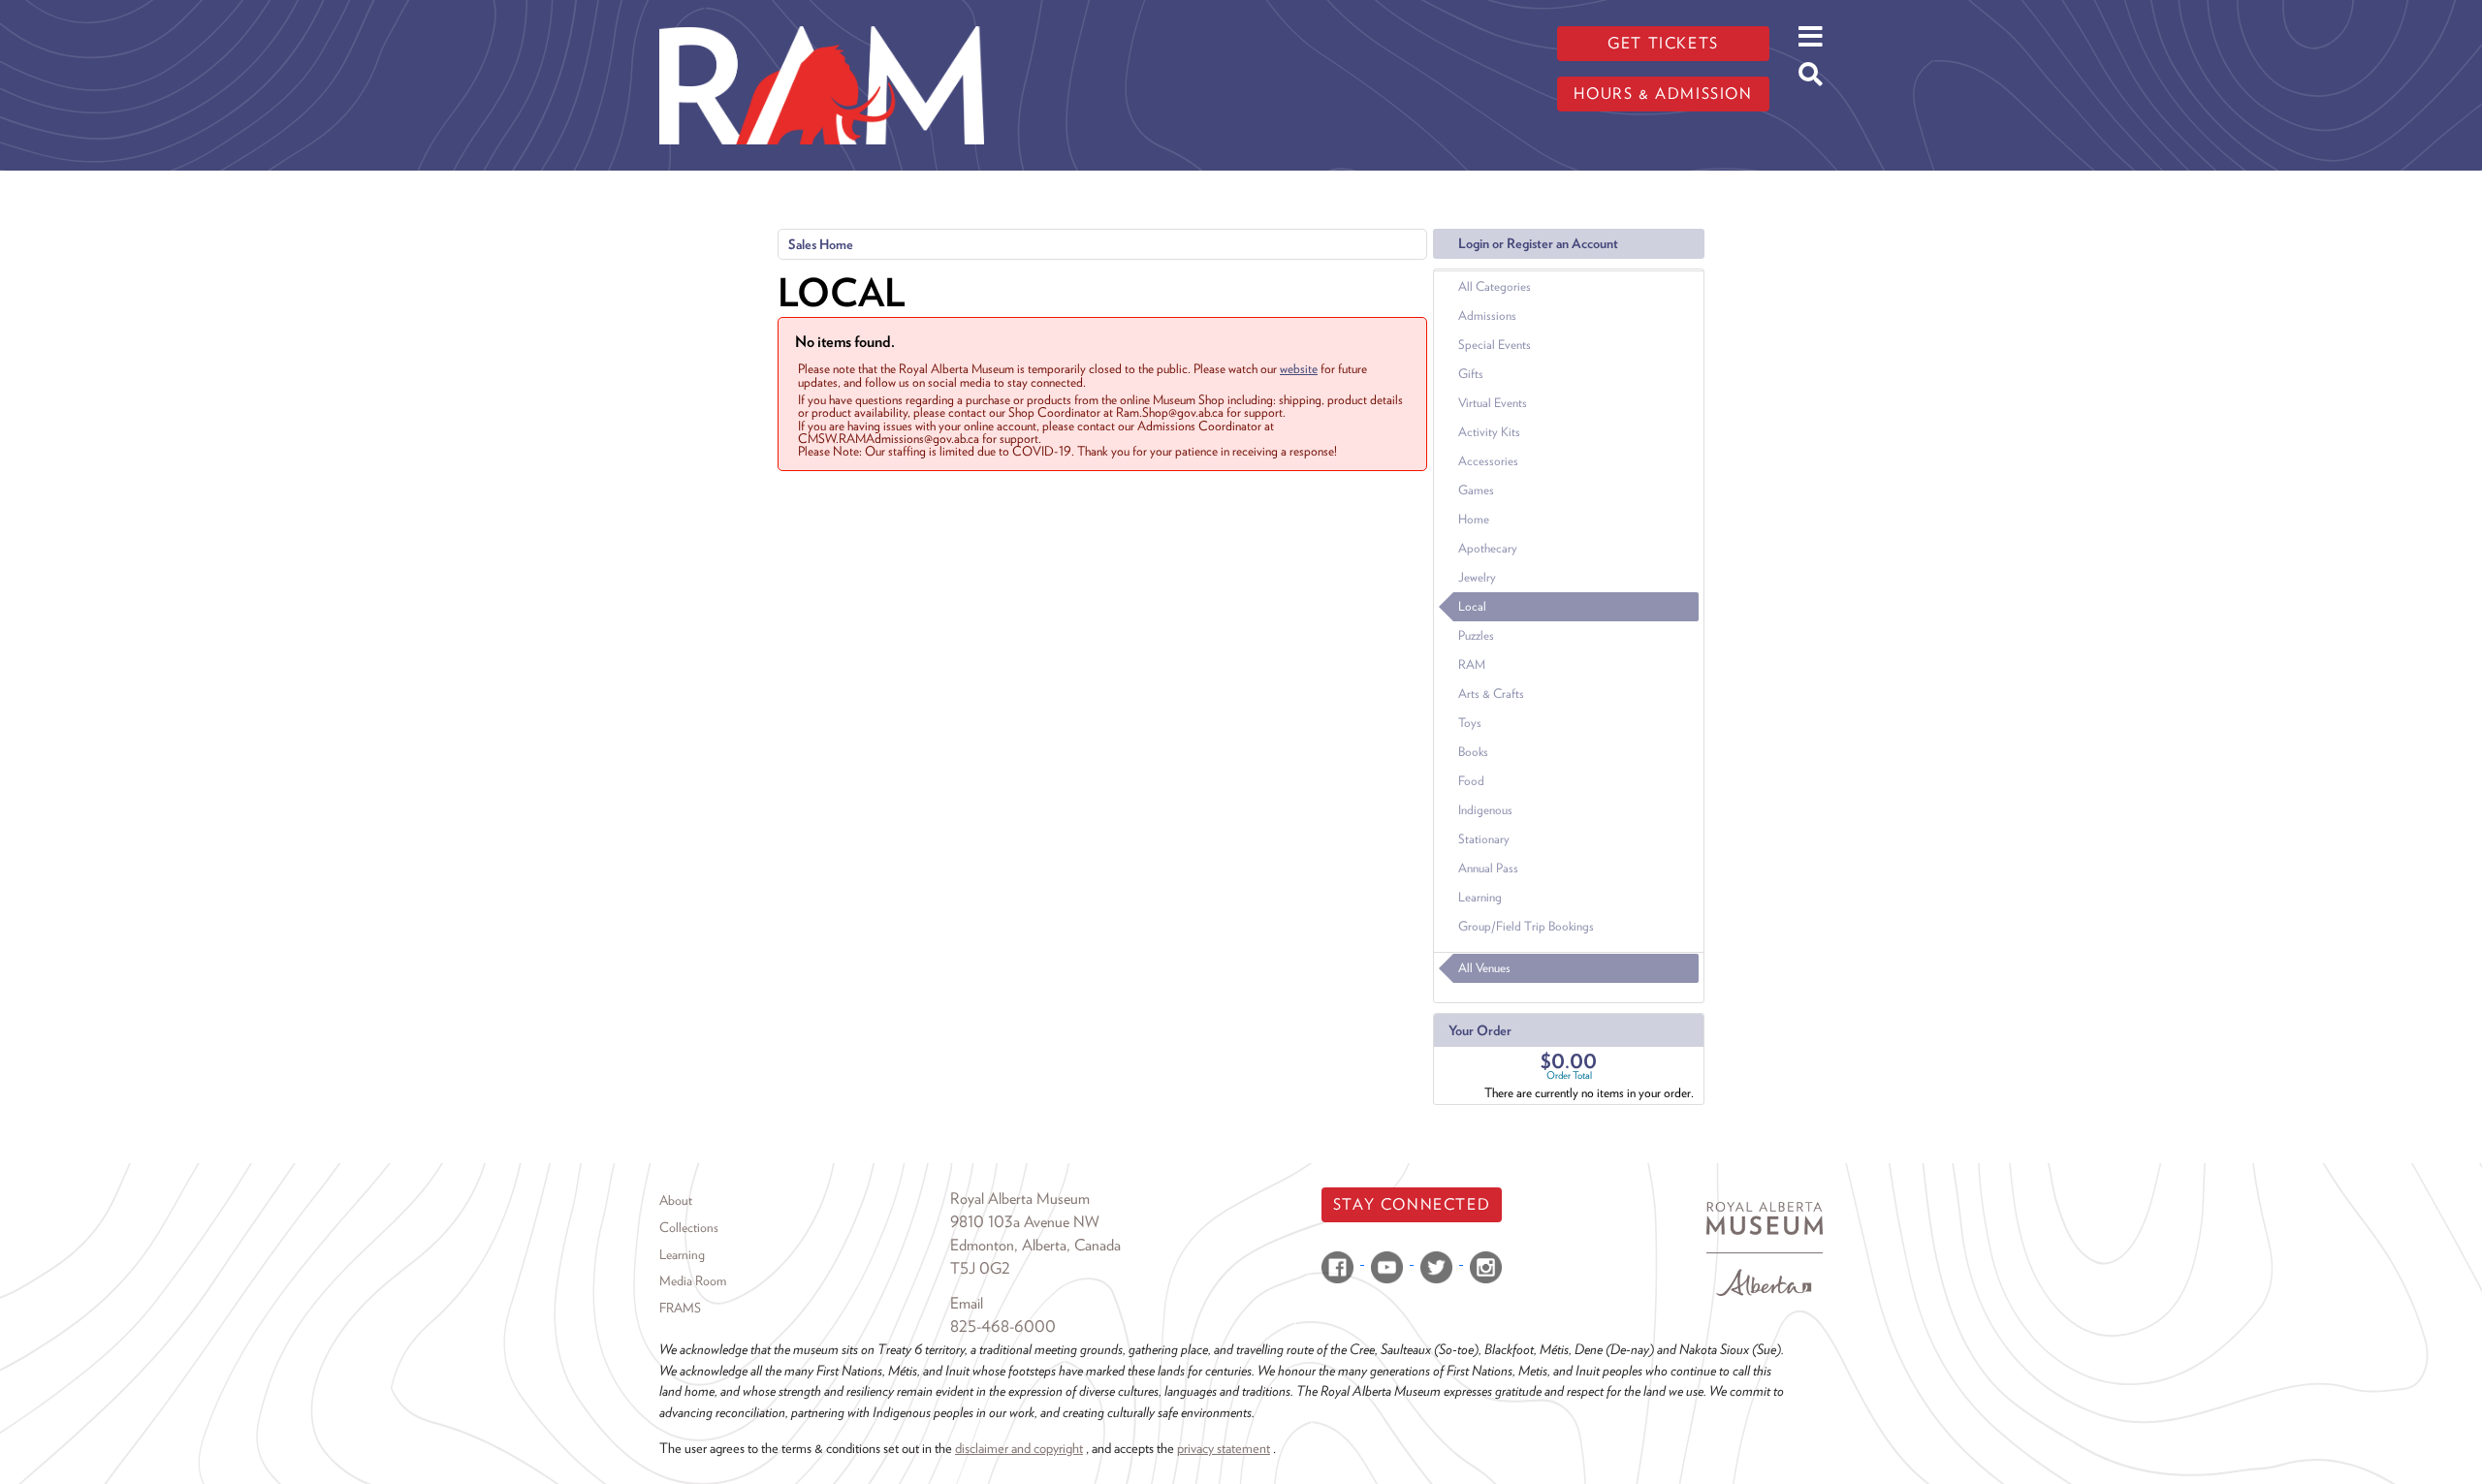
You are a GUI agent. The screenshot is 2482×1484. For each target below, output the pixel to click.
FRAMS (680, 1308)
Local (1472, 606)
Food (1471, 781)
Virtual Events (1493, 403)
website (1299, 368)
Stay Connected (1412, 1204)
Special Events (1495, 345)
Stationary (1484, 839)
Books (1473, 752)
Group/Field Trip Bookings (1526, 926)
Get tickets (1663, 43)
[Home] (822, 15)
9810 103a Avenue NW (1025, 1222)
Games (1476, 490)
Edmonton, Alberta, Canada (1035, 1245)
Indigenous (1485, 810)
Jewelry (1477, 577)
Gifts (1471, 374)
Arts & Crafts (1491, 694)
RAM (1472, 664)
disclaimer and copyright (1019, 1448)
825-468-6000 (1003, 1326)
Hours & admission (1663, 94)
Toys (1470, 723)
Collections (689, 1227)
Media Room (693, 1280)
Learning (1480, 897)
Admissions (1487, 316)
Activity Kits (1489, 432)
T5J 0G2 (980, 1268)
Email (967, 1303)
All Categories (1495, 286)
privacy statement (1224, 1448)
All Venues (1484, 968)
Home (1474, 519)
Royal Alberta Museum (1020, 1199)
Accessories (1488, 461)
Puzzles (1476, 635)
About (676, 1200)
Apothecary (1488, 548)
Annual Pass (1488, 868)
